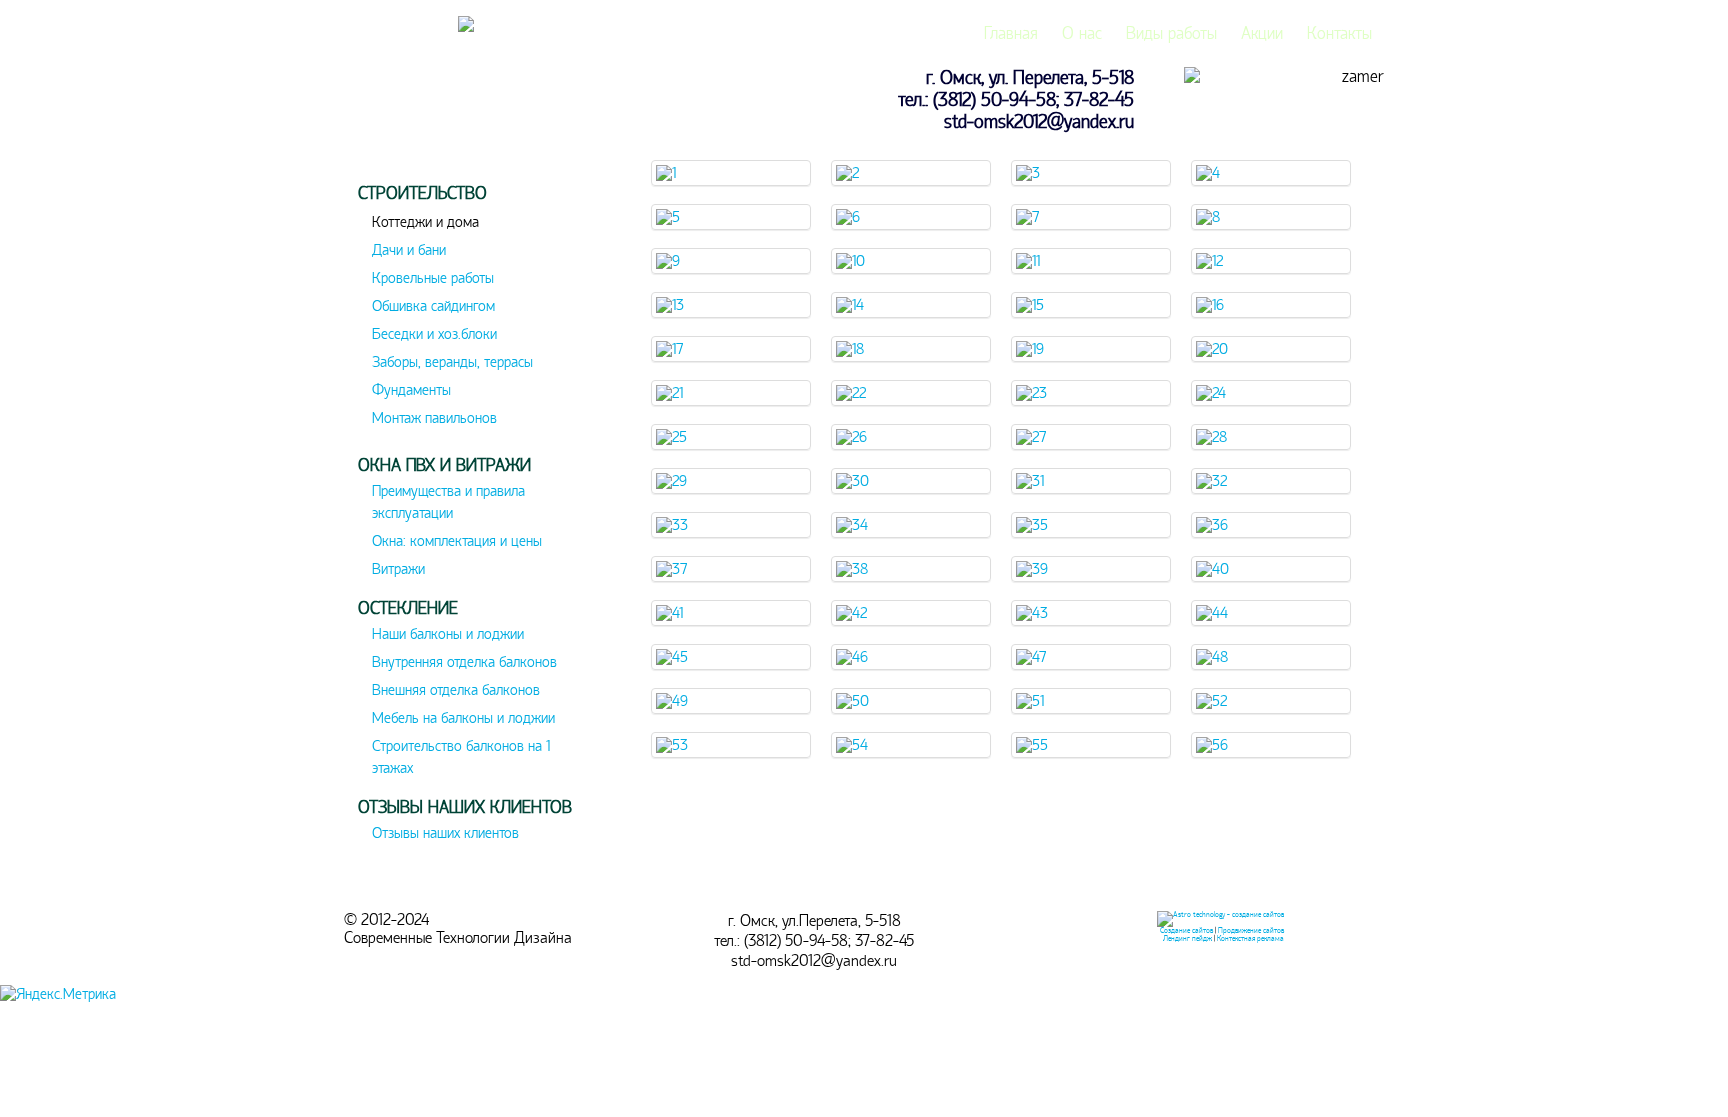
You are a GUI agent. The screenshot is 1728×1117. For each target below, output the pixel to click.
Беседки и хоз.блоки (434, 334)
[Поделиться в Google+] (12, 192)
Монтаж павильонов (434, 418)
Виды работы (1171, 33)
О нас (1082, 33)
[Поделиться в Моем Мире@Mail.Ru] (12, 222)
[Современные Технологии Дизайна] (466, 27)
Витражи (398, 569)
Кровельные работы (433, 278)
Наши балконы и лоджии (448, 634)
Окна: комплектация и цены (457, 541)
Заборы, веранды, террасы (452, 362)
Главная (1011, 33)
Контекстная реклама (1250, 938)
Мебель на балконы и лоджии (463, 718)
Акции (1262, 33)
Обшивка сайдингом (433, 306)
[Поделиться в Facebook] (12, 162)
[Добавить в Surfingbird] (12, 282)
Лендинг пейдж (1187, 938)
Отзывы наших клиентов (445, 833)
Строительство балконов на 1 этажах (461, 757)
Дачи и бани (409, 250)
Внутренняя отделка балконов (464, 662)
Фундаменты (411, 390)
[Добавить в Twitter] (12, 312)
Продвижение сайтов (1251, 930)
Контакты (1339, 33)
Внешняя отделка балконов (456, 690)
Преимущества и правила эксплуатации (448, 502)
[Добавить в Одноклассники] (12, 252)
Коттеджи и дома (425, 222)
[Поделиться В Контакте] (12, 342)
